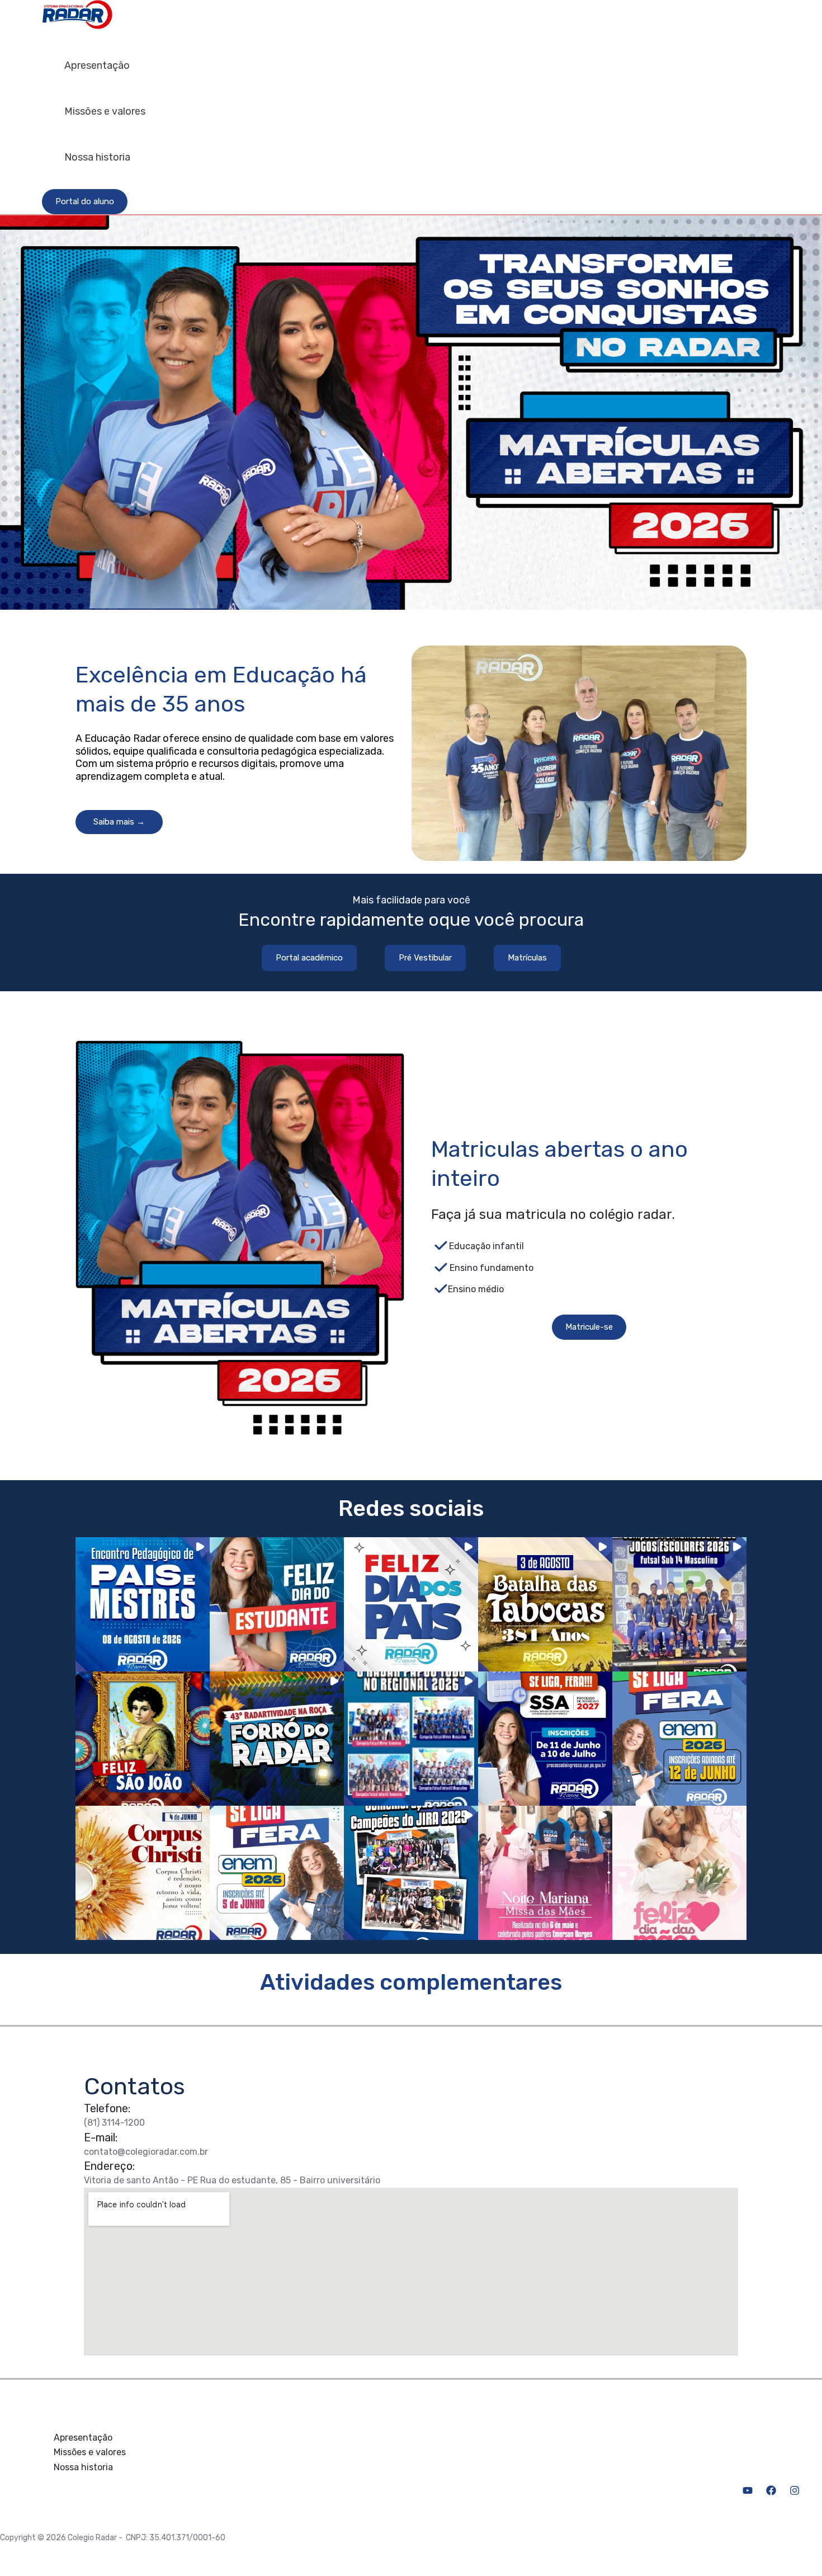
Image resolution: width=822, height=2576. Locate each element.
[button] (85, 202)
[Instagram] (795, 2492)
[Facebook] (771, 2492)
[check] (441, 1245)
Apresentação (97, 65)
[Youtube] (748, 2492)
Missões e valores (105, 111)
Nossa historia (97, 157)
